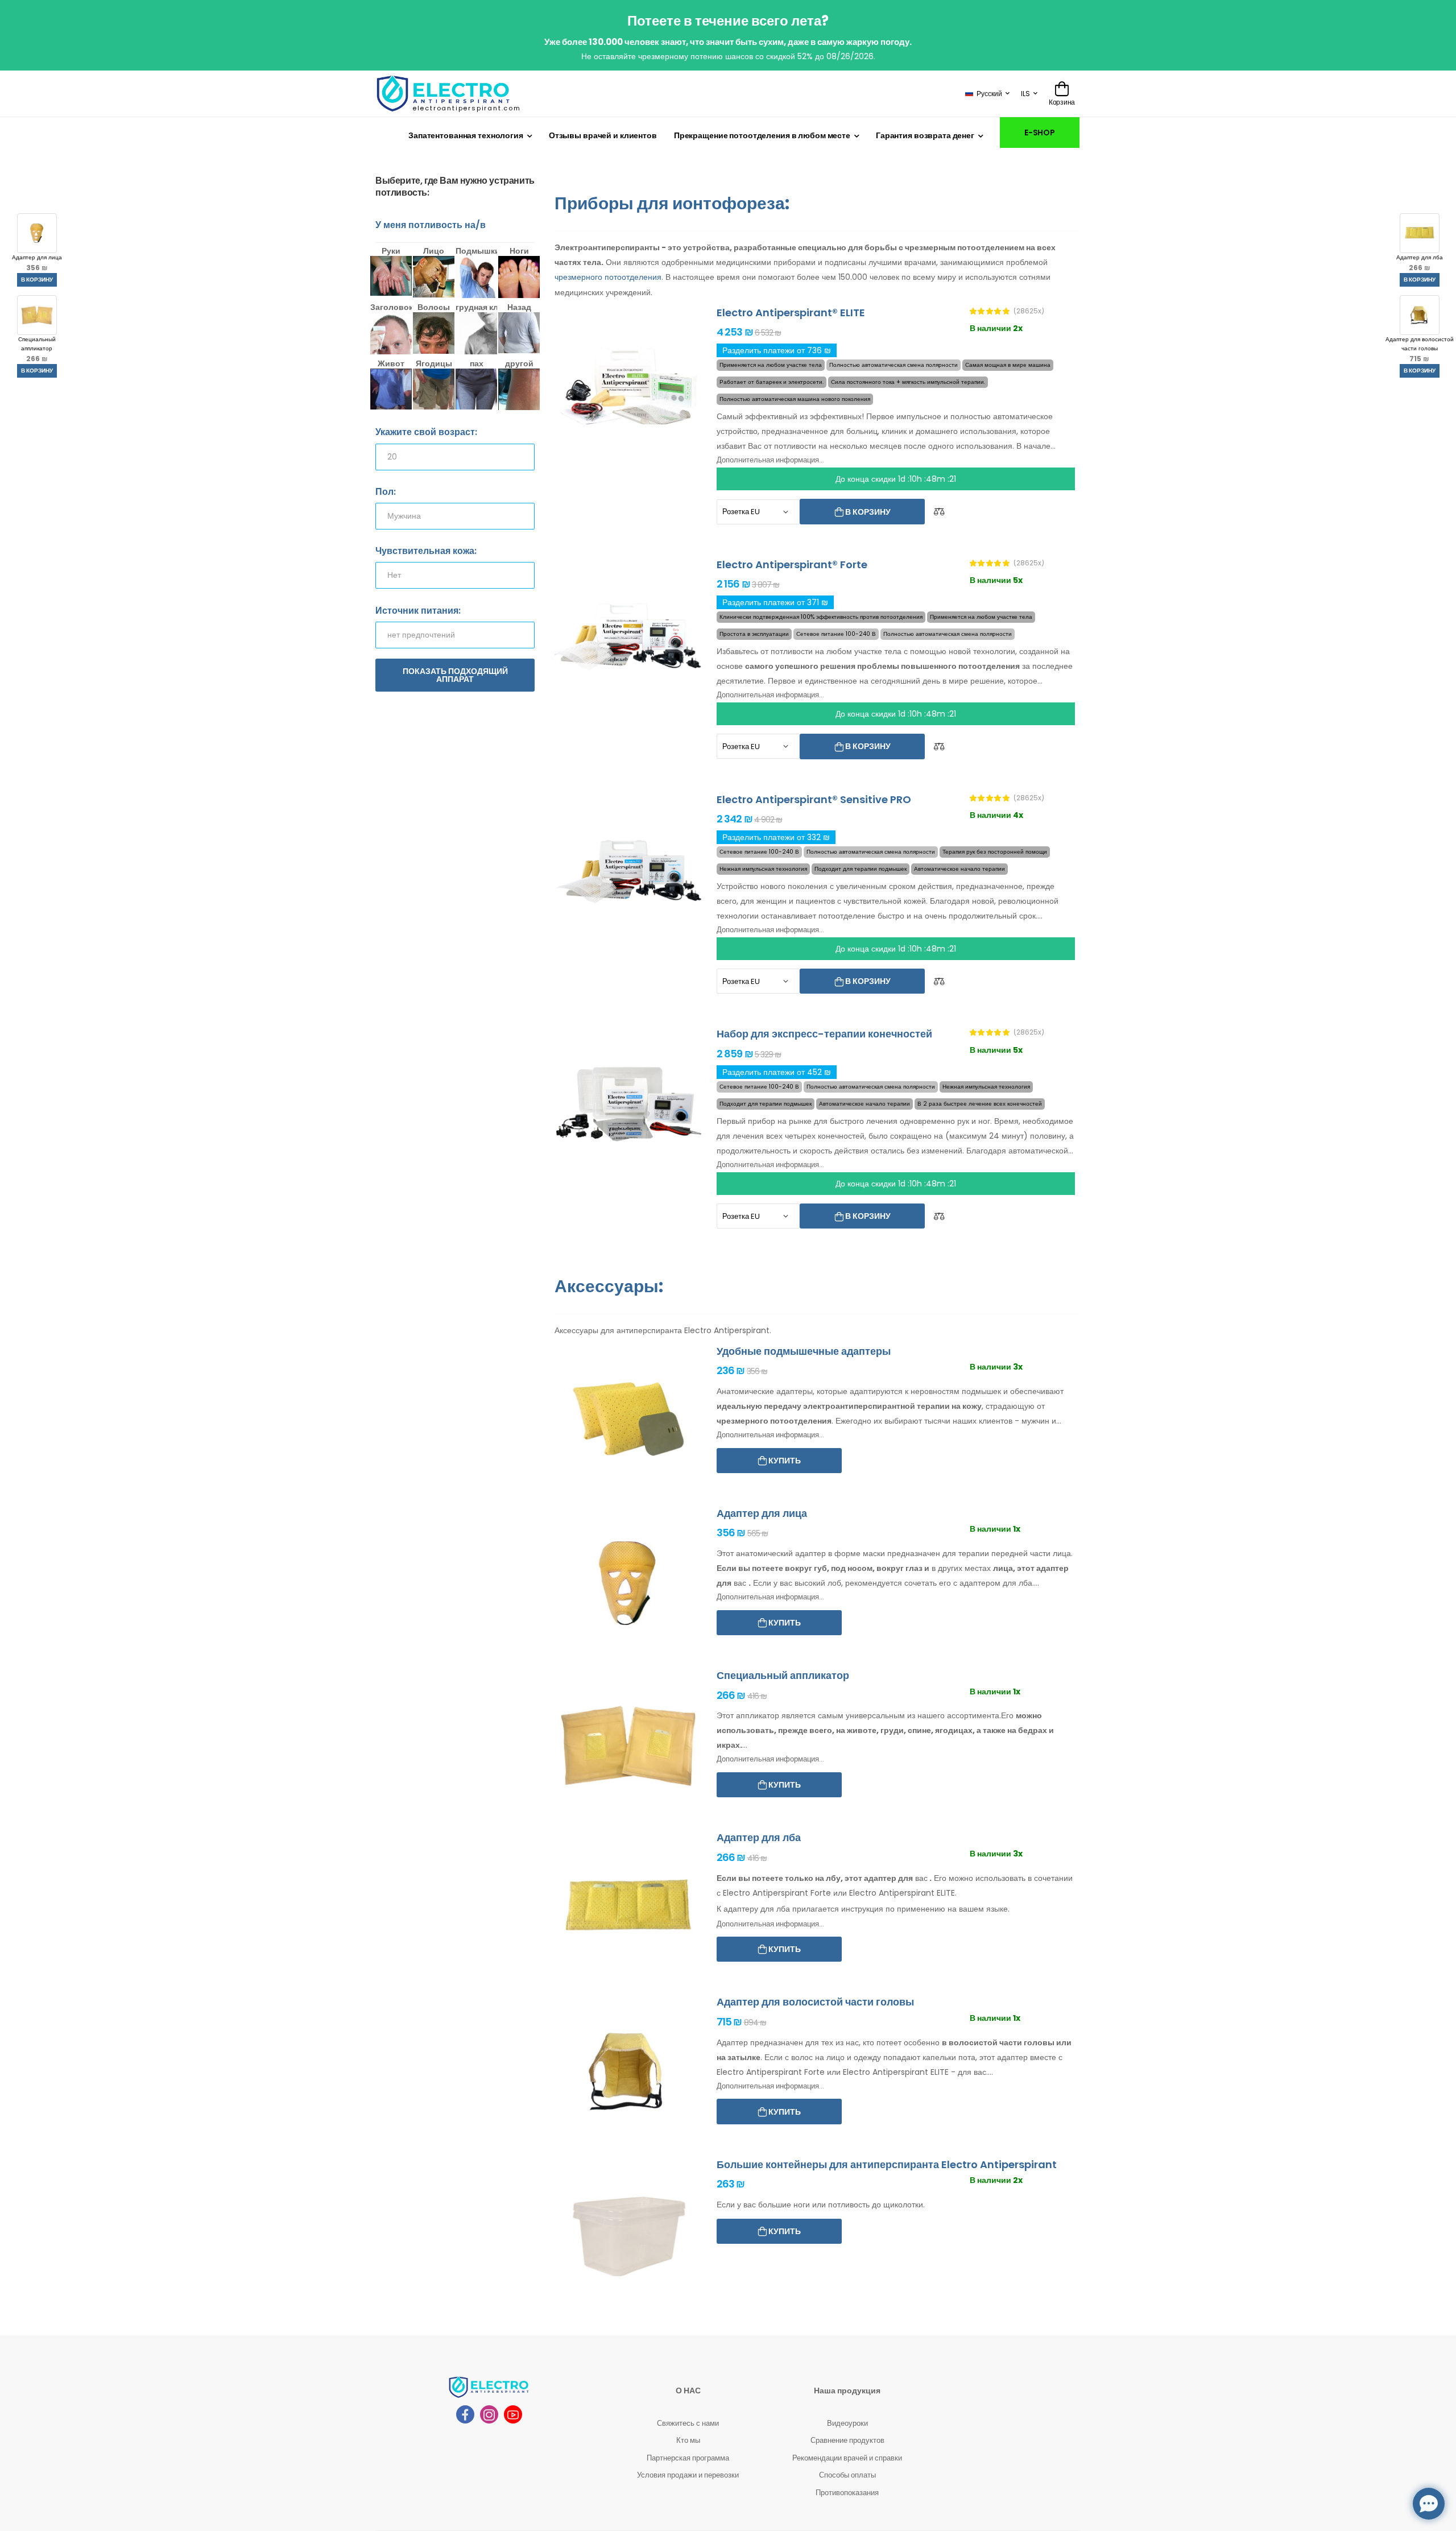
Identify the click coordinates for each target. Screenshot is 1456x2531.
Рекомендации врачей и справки (847, 2458)
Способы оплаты (847, 2475)
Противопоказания (847, 2493)
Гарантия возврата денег (925, 135)
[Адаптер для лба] (628, 1907)
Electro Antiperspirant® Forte (792, 564)
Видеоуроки (847, 2423)
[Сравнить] (939, 512)
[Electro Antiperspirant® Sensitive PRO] (628, 869)
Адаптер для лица (37, 263)
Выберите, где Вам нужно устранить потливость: (455, 187)
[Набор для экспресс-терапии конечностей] (628, 1104)
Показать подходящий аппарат (455, 675)
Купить (784, 1461)
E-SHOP (1040, 133)
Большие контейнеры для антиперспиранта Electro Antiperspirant (887, 2164)
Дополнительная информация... (770, 460)
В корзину (37, 280)
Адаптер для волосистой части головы (1420, 349)
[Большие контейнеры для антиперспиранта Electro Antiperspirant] (628, 2234)
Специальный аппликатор (37, 349)
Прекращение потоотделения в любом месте (762, 135)
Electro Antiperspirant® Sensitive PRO (814, 799)
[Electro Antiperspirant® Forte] (628, 634)
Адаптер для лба (1420, 263)
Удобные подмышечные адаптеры (804, 1351)
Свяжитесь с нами (688, 2423)
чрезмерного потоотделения (608, 277)
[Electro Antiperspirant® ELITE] (628, 382)
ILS (1025, 94)
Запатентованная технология (466, 135)
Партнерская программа (688, 2458)
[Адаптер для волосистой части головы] (628, 2072)
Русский (989, 94)
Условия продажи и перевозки (688, 2475)
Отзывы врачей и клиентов (603, 135)
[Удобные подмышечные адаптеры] (628, 1421)
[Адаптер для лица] (628, 1583)
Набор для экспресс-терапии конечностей (824, 1034)
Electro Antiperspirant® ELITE (791, 313)
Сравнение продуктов (847, 2440)
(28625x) (1029, 311)
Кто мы (688, 2440)
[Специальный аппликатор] (628, 1745)
